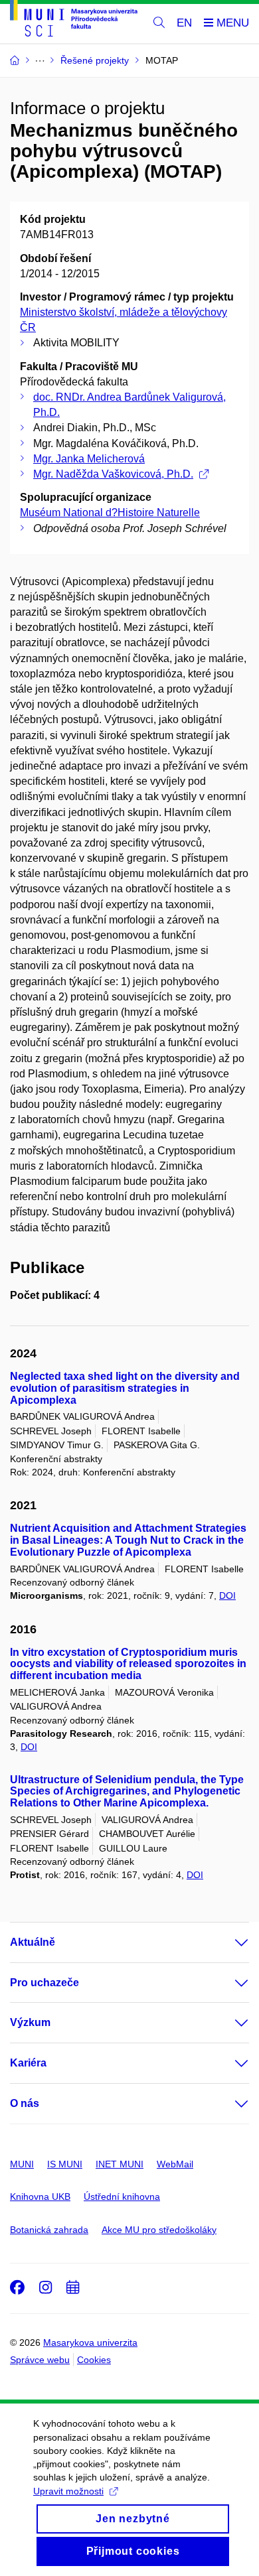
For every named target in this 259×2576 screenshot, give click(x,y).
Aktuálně (33, 1942)
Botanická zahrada (49, 2230)
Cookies (94, 2360)
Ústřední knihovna (122, 2197)
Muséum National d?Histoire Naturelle (110, 512)
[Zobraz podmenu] (228, 1942)
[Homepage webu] (74, 21)
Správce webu (40, 2360)
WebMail (175, 2164)
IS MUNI (65, 2164)
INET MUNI (120, 2164)
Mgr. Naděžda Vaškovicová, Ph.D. (113, 474)
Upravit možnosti (68, 2491)
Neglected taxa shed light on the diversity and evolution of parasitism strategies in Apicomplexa (125, 1388)
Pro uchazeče (44, 1983)
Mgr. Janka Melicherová (89, 459)
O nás (25, 2103)
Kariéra (28, 2063)
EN (184, 23)
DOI (227, 1595)
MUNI (22, 2164)
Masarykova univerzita (90, 2342)
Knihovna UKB (40, 2197)
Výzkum (30, 2022)
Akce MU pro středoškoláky (159, 2230)
